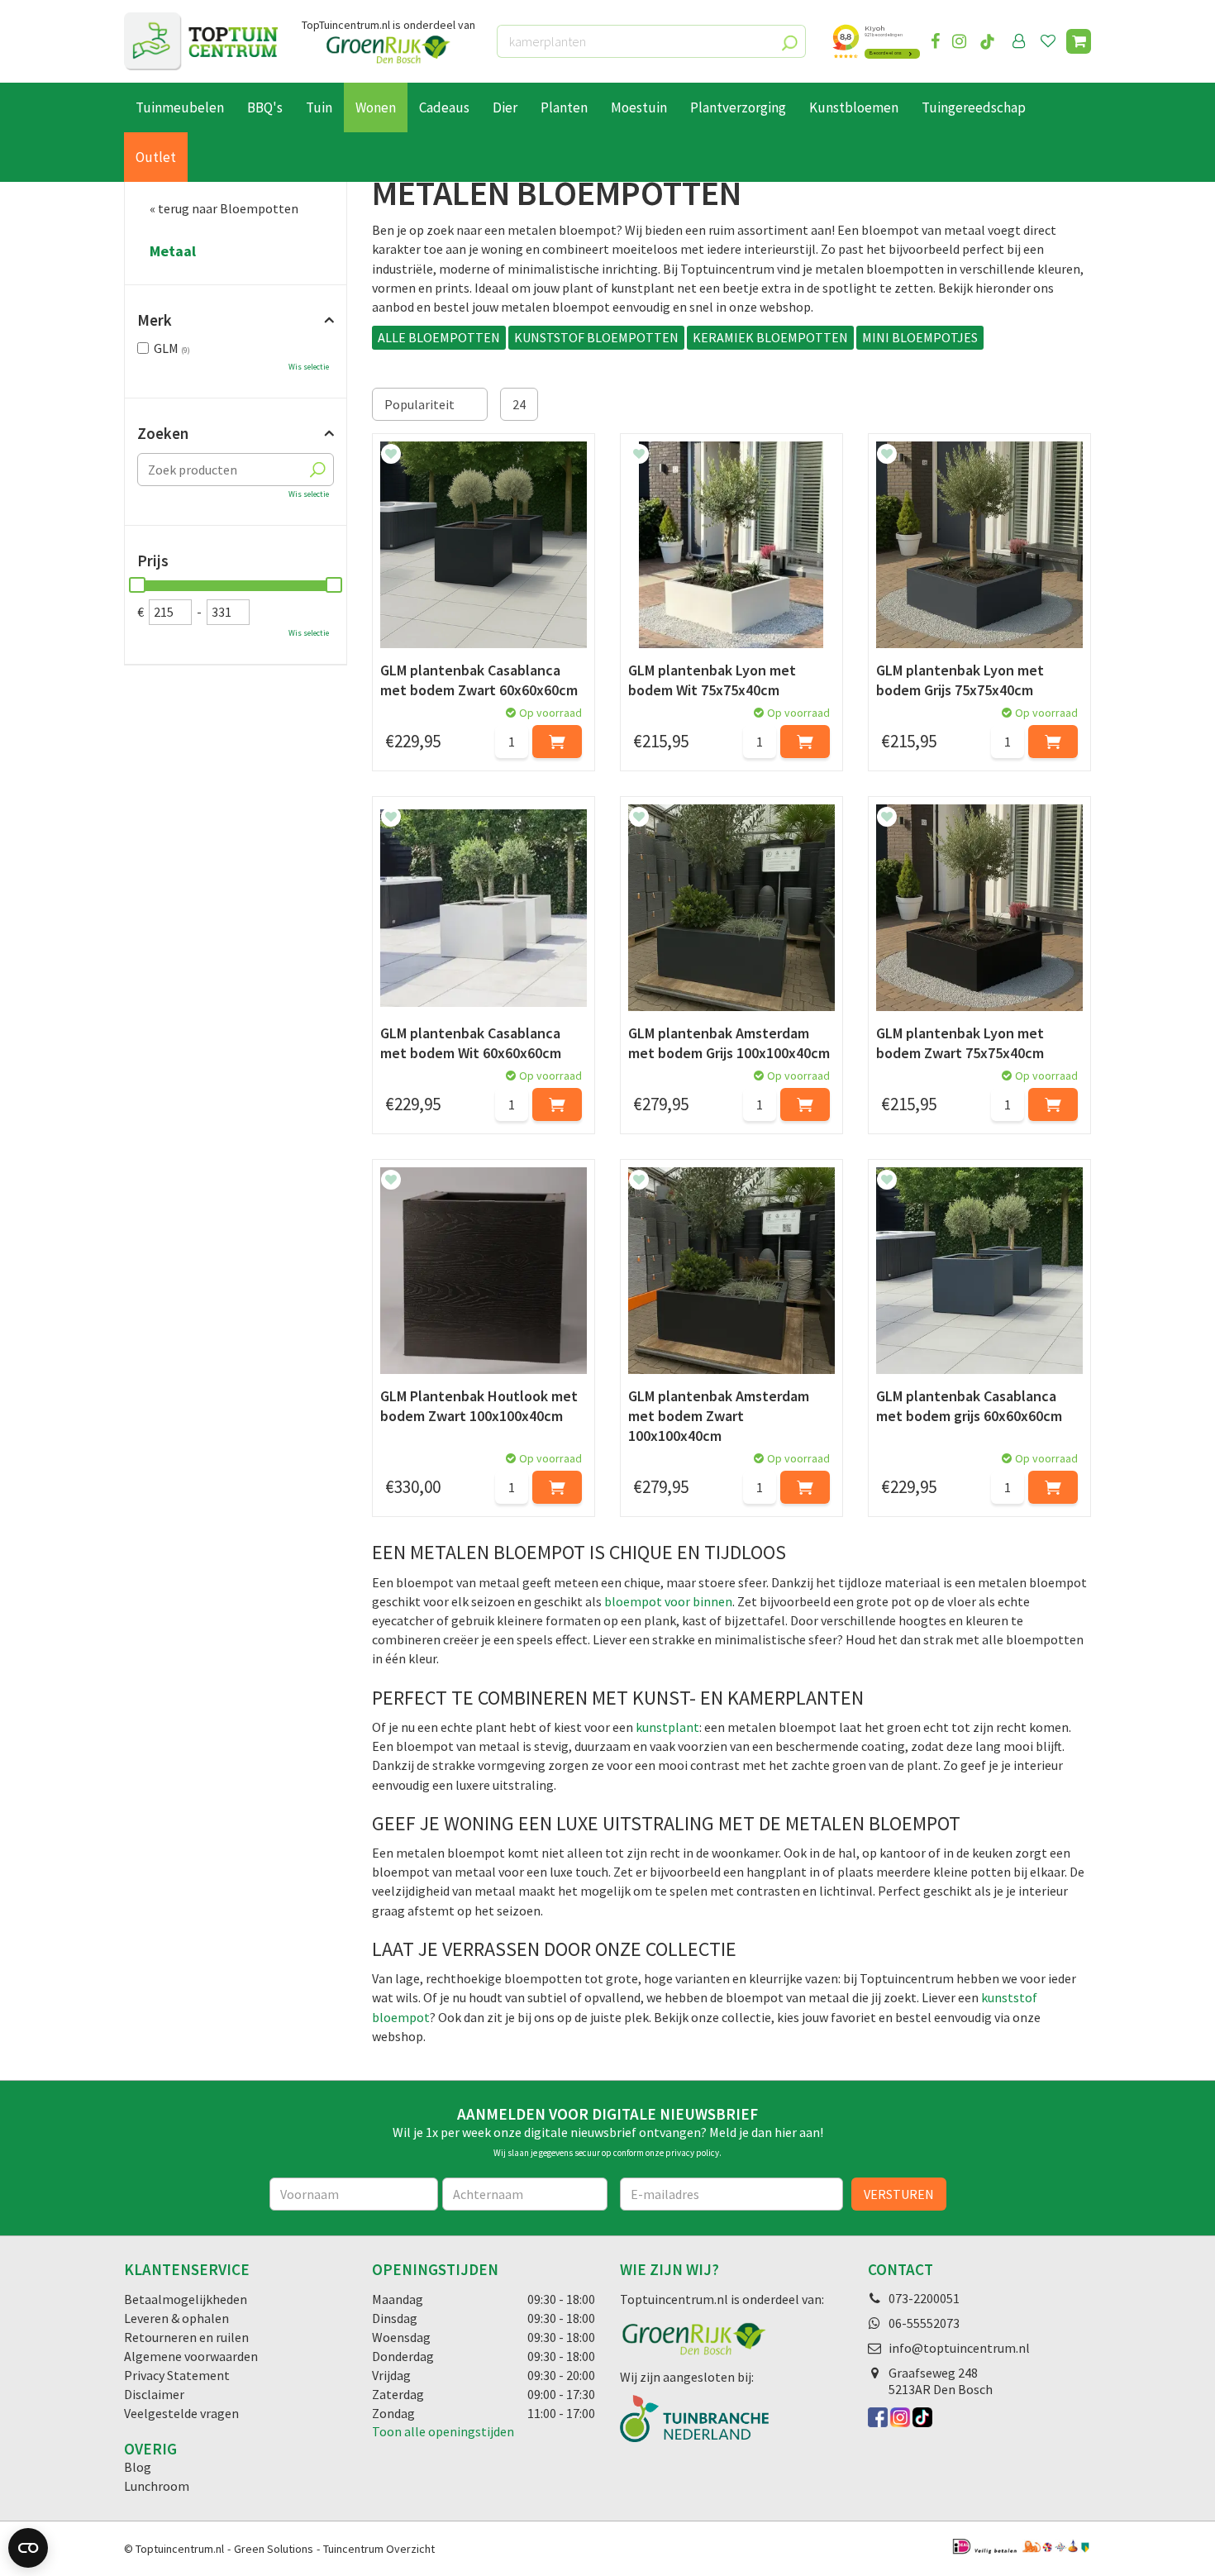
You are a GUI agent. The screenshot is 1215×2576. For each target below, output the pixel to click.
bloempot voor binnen (668, 1601)
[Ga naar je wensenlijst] (1051, 41)
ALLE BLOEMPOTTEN (439, 337)
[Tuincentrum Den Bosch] (201, 41)
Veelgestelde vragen (181, 2413)
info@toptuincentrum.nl (959, 2348)
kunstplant (667, 1727)
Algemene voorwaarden (191, 2356)
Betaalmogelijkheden (186, 2299)
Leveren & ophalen (176, 2318)
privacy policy (692, 2153)
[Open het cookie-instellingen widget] (28, 2548)
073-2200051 (924, 2298)
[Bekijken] (1079, 41)
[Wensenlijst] (1048, 41)
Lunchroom (157, 2486)
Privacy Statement (177, 2375)
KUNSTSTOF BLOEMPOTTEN (596, 337)
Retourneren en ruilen (186, 2337)
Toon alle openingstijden (443, 2431)
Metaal (173, 251)
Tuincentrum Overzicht (379, 2549)
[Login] (1019, 41)
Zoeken (163, 433)
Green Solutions (274, 2549)
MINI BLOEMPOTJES (920, 337)
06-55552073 (924, 2323)
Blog (138, 2467)
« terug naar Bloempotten (224, 208)
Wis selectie (309, 367)
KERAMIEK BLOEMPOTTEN (770, 337)
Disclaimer (154, 2394)
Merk (155, 320)
